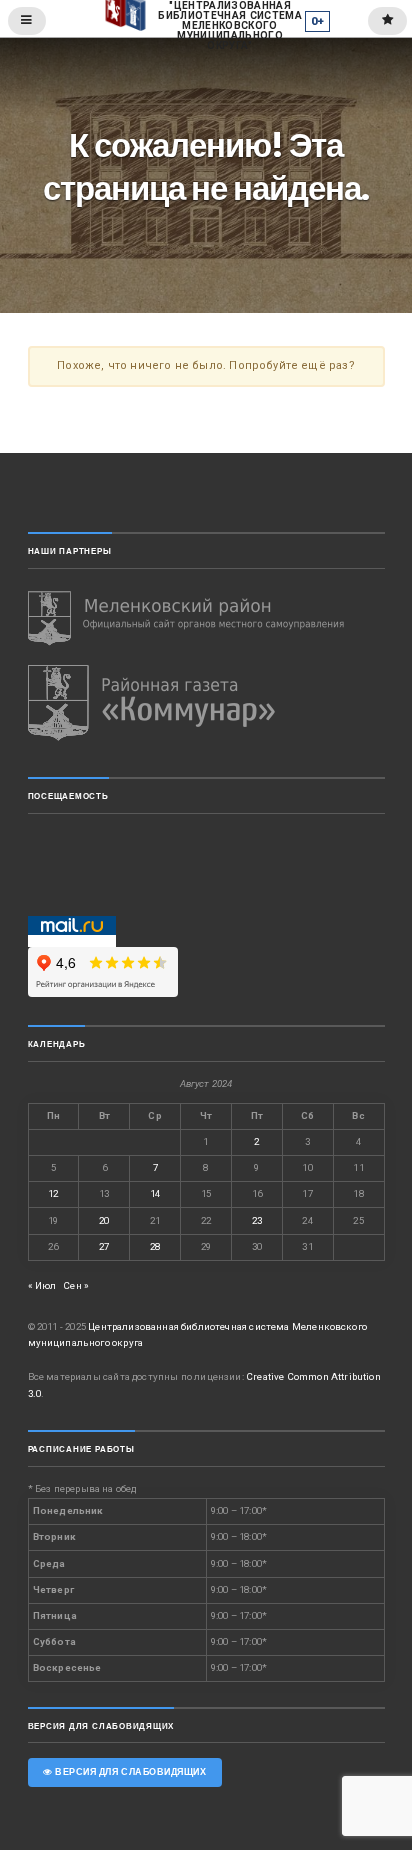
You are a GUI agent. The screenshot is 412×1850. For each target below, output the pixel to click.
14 (155, 1193)
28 (155, 1246)
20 (104, 1220)
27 (104, 1246)
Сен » (76, 1285)
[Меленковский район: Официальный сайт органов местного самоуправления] (206, 618)
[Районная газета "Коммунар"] (206, 703)
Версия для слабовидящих (129, 1772)
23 (257, 1220)
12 (53, 1193)
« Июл (42, 1285)
